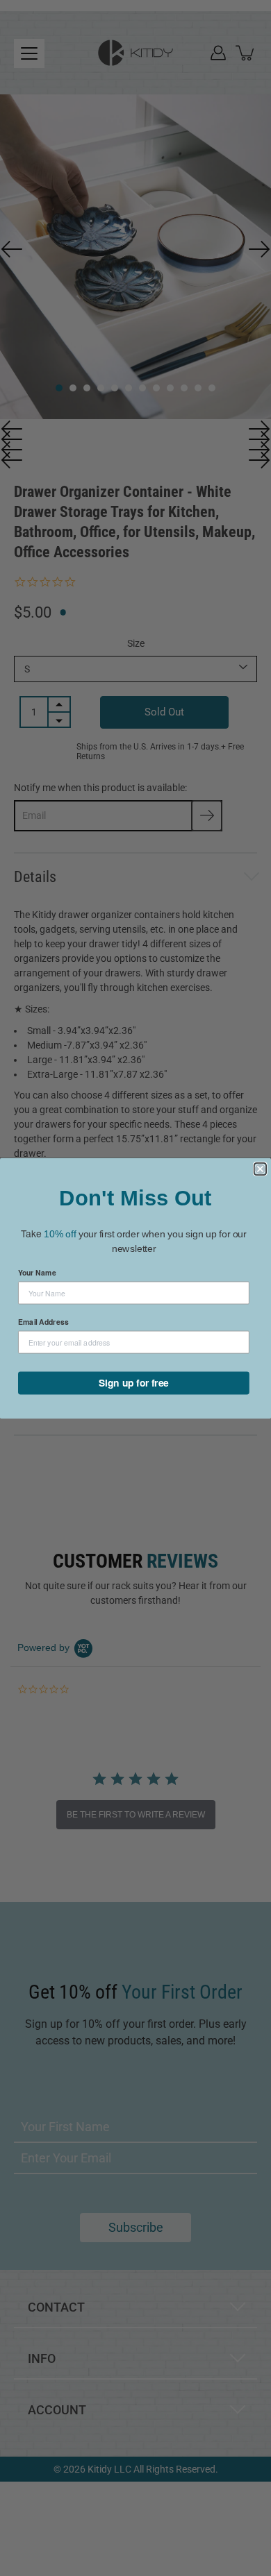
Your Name (37, 1272)
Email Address (43, 1321)
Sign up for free (134, 1382)
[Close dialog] (260, 1168)
